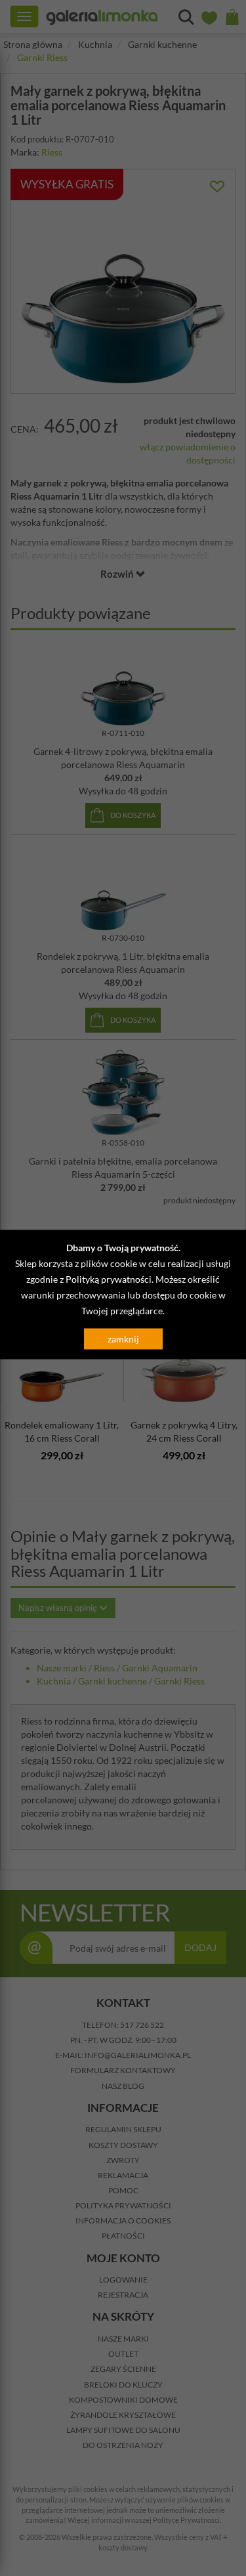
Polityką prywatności (109, 1279)
